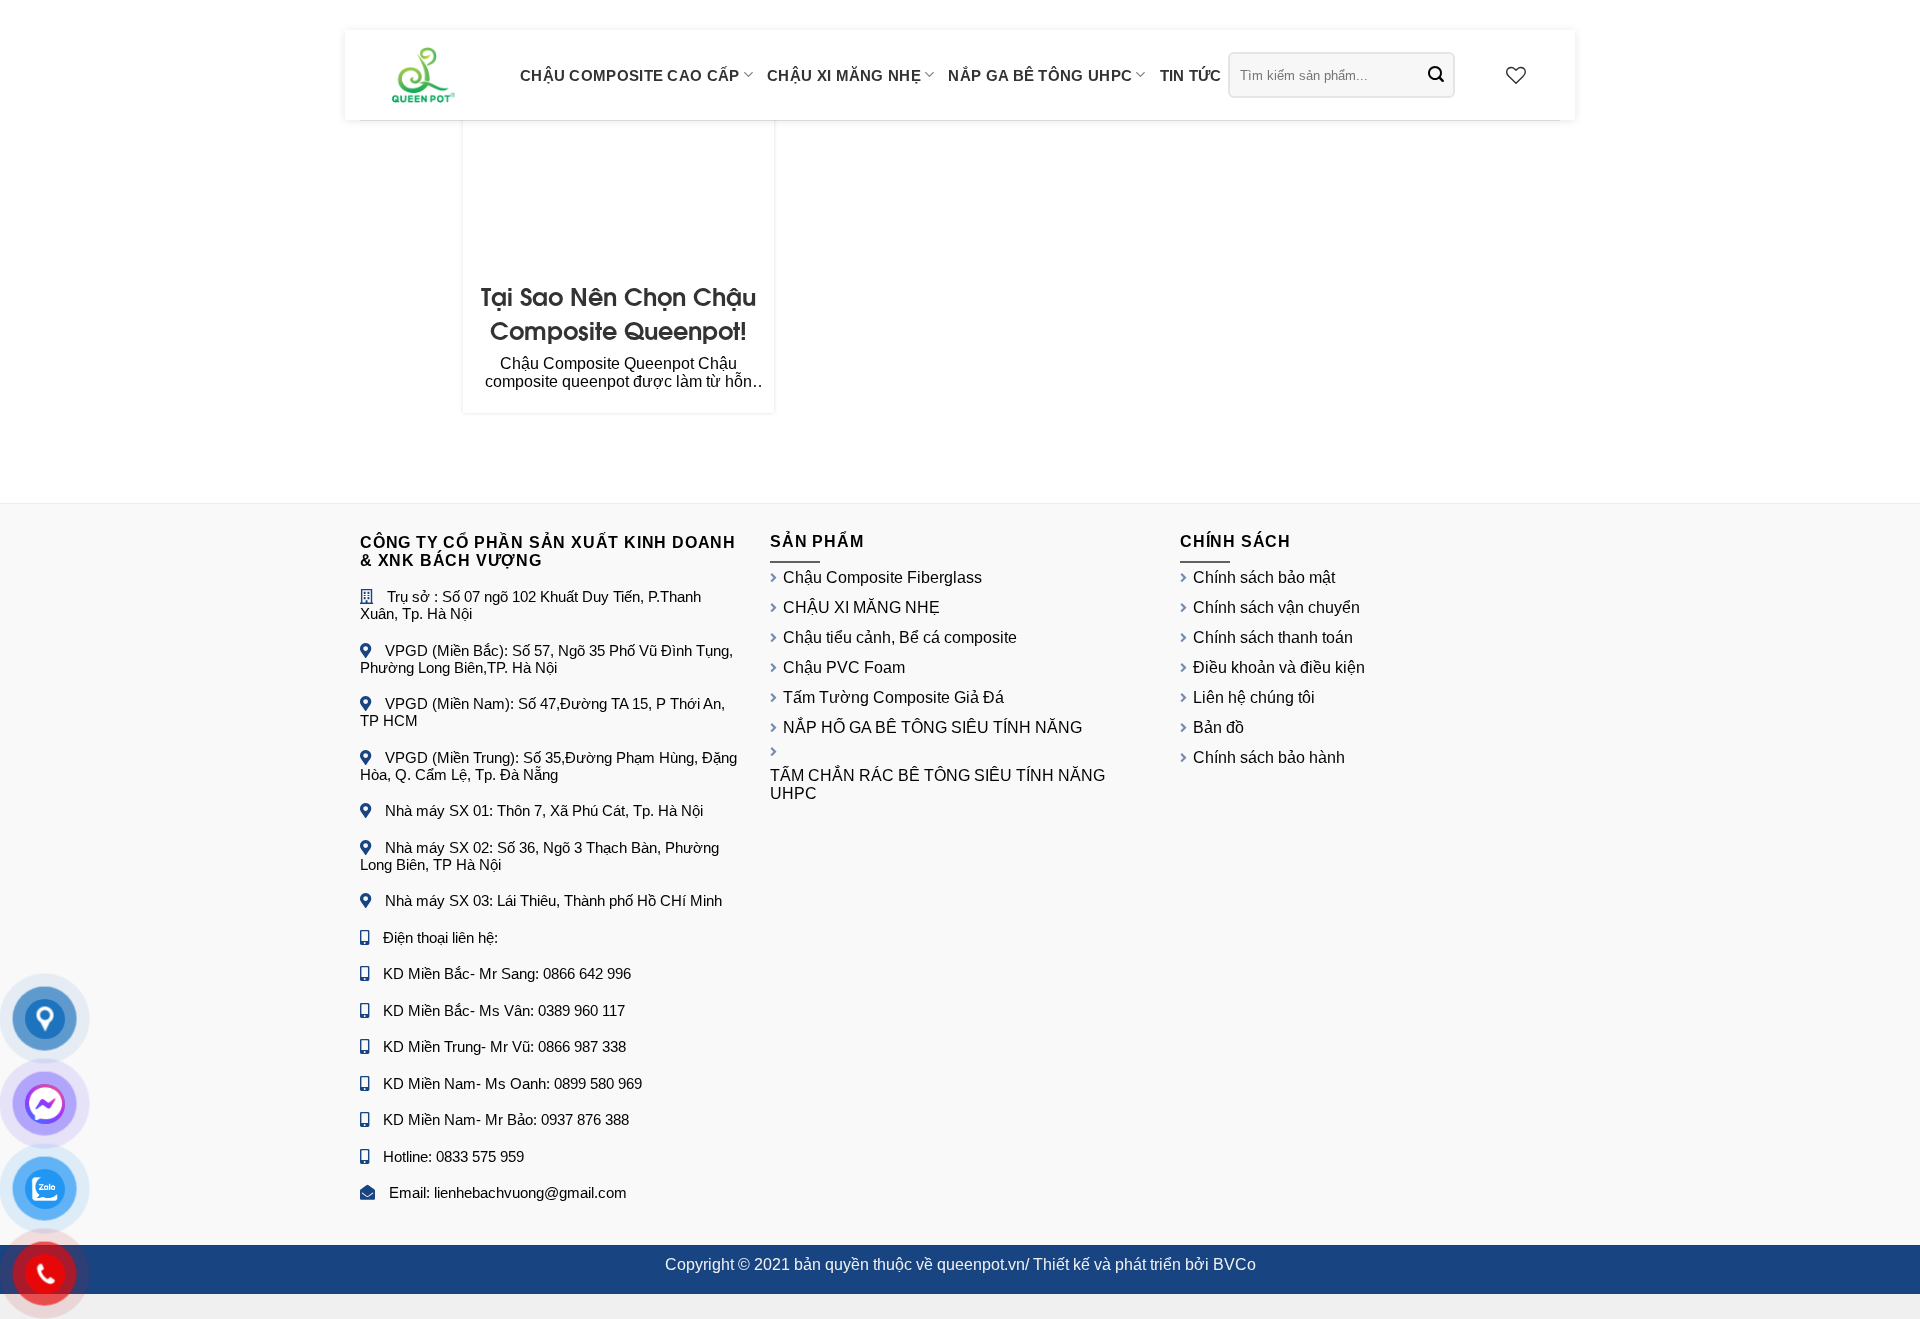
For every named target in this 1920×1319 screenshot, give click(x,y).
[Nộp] (1436, 75)
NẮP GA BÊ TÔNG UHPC (1040, 75)
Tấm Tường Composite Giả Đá (893, 697)
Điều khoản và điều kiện (1279, 667)
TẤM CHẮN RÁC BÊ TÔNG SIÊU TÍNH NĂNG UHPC (937, 784)
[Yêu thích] (1516, 75)
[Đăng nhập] (1482, 75)
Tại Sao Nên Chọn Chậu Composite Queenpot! (618, 311)
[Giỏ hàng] (1550, 75)
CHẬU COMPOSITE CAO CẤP (630, 75)
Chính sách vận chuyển (1276, 607)
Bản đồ (1218, 727)
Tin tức (1191, 75)
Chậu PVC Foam (844, 667)
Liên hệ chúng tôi (1254, 697)
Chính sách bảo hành (1269, 757)
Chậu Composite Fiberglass (882, 577)
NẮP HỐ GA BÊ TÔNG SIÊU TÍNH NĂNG (932, 727)
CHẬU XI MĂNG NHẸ (844, 75)
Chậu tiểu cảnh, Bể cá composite (900, 637)
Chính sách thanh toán (1273, 637)
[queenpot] (425, 75)
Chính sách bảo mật (1264, 577)
